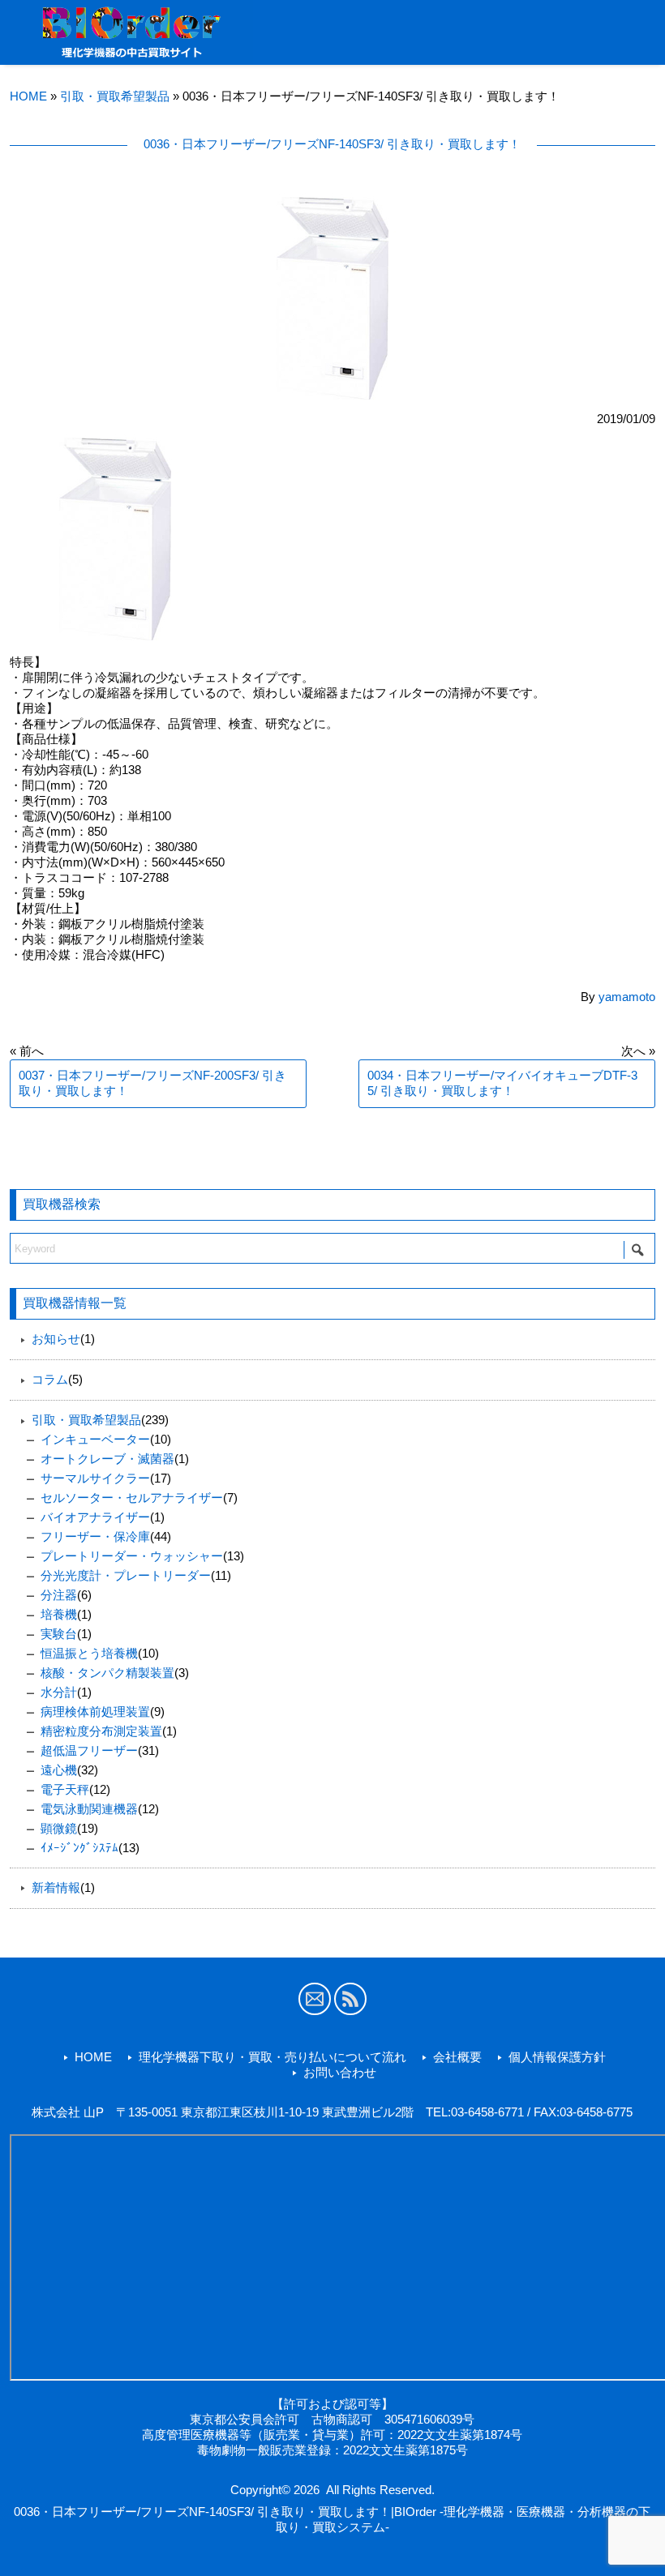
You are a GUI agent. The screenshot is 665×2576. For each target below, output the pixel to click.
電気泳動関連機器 (89, 1809)
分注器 (59, 1595)
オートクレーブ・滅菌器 (107, 1459)
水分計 (59, 1692)
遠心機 (59, 1770)
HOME (28, 96)
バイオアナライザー (95, 1517)
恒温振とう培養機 (89, 1653)
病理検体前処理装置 (95, 1712)
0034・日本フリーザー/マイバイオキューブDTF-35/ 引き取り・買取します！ (502, 1083)
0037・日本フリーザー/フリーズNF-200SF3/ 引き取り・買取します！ (152, 1083)
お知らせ (56, 1339)
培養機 (59, 1614)
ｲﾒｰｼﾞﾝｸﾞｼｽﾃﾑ (79, 1848)
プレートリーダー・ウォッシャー (132, 1556)
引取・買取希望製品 (115, 96)
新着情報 (56, 1887)
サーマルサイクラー (95, 1478)
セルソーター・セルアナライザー (132, 1498)
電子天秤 (65, 1789)
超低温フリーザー (89, 1750)
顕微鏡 (59, 1828)
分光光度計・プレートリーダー (126, 1575)
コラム (50, 1379)
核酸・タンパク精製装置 (107, 1673)
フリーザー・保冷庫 (95, 1536)
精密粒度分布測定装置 (101, 1731)
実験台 (59, 1634)
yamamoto (627, 997)
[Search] (637, 1250)
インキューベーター (95, 1439)
